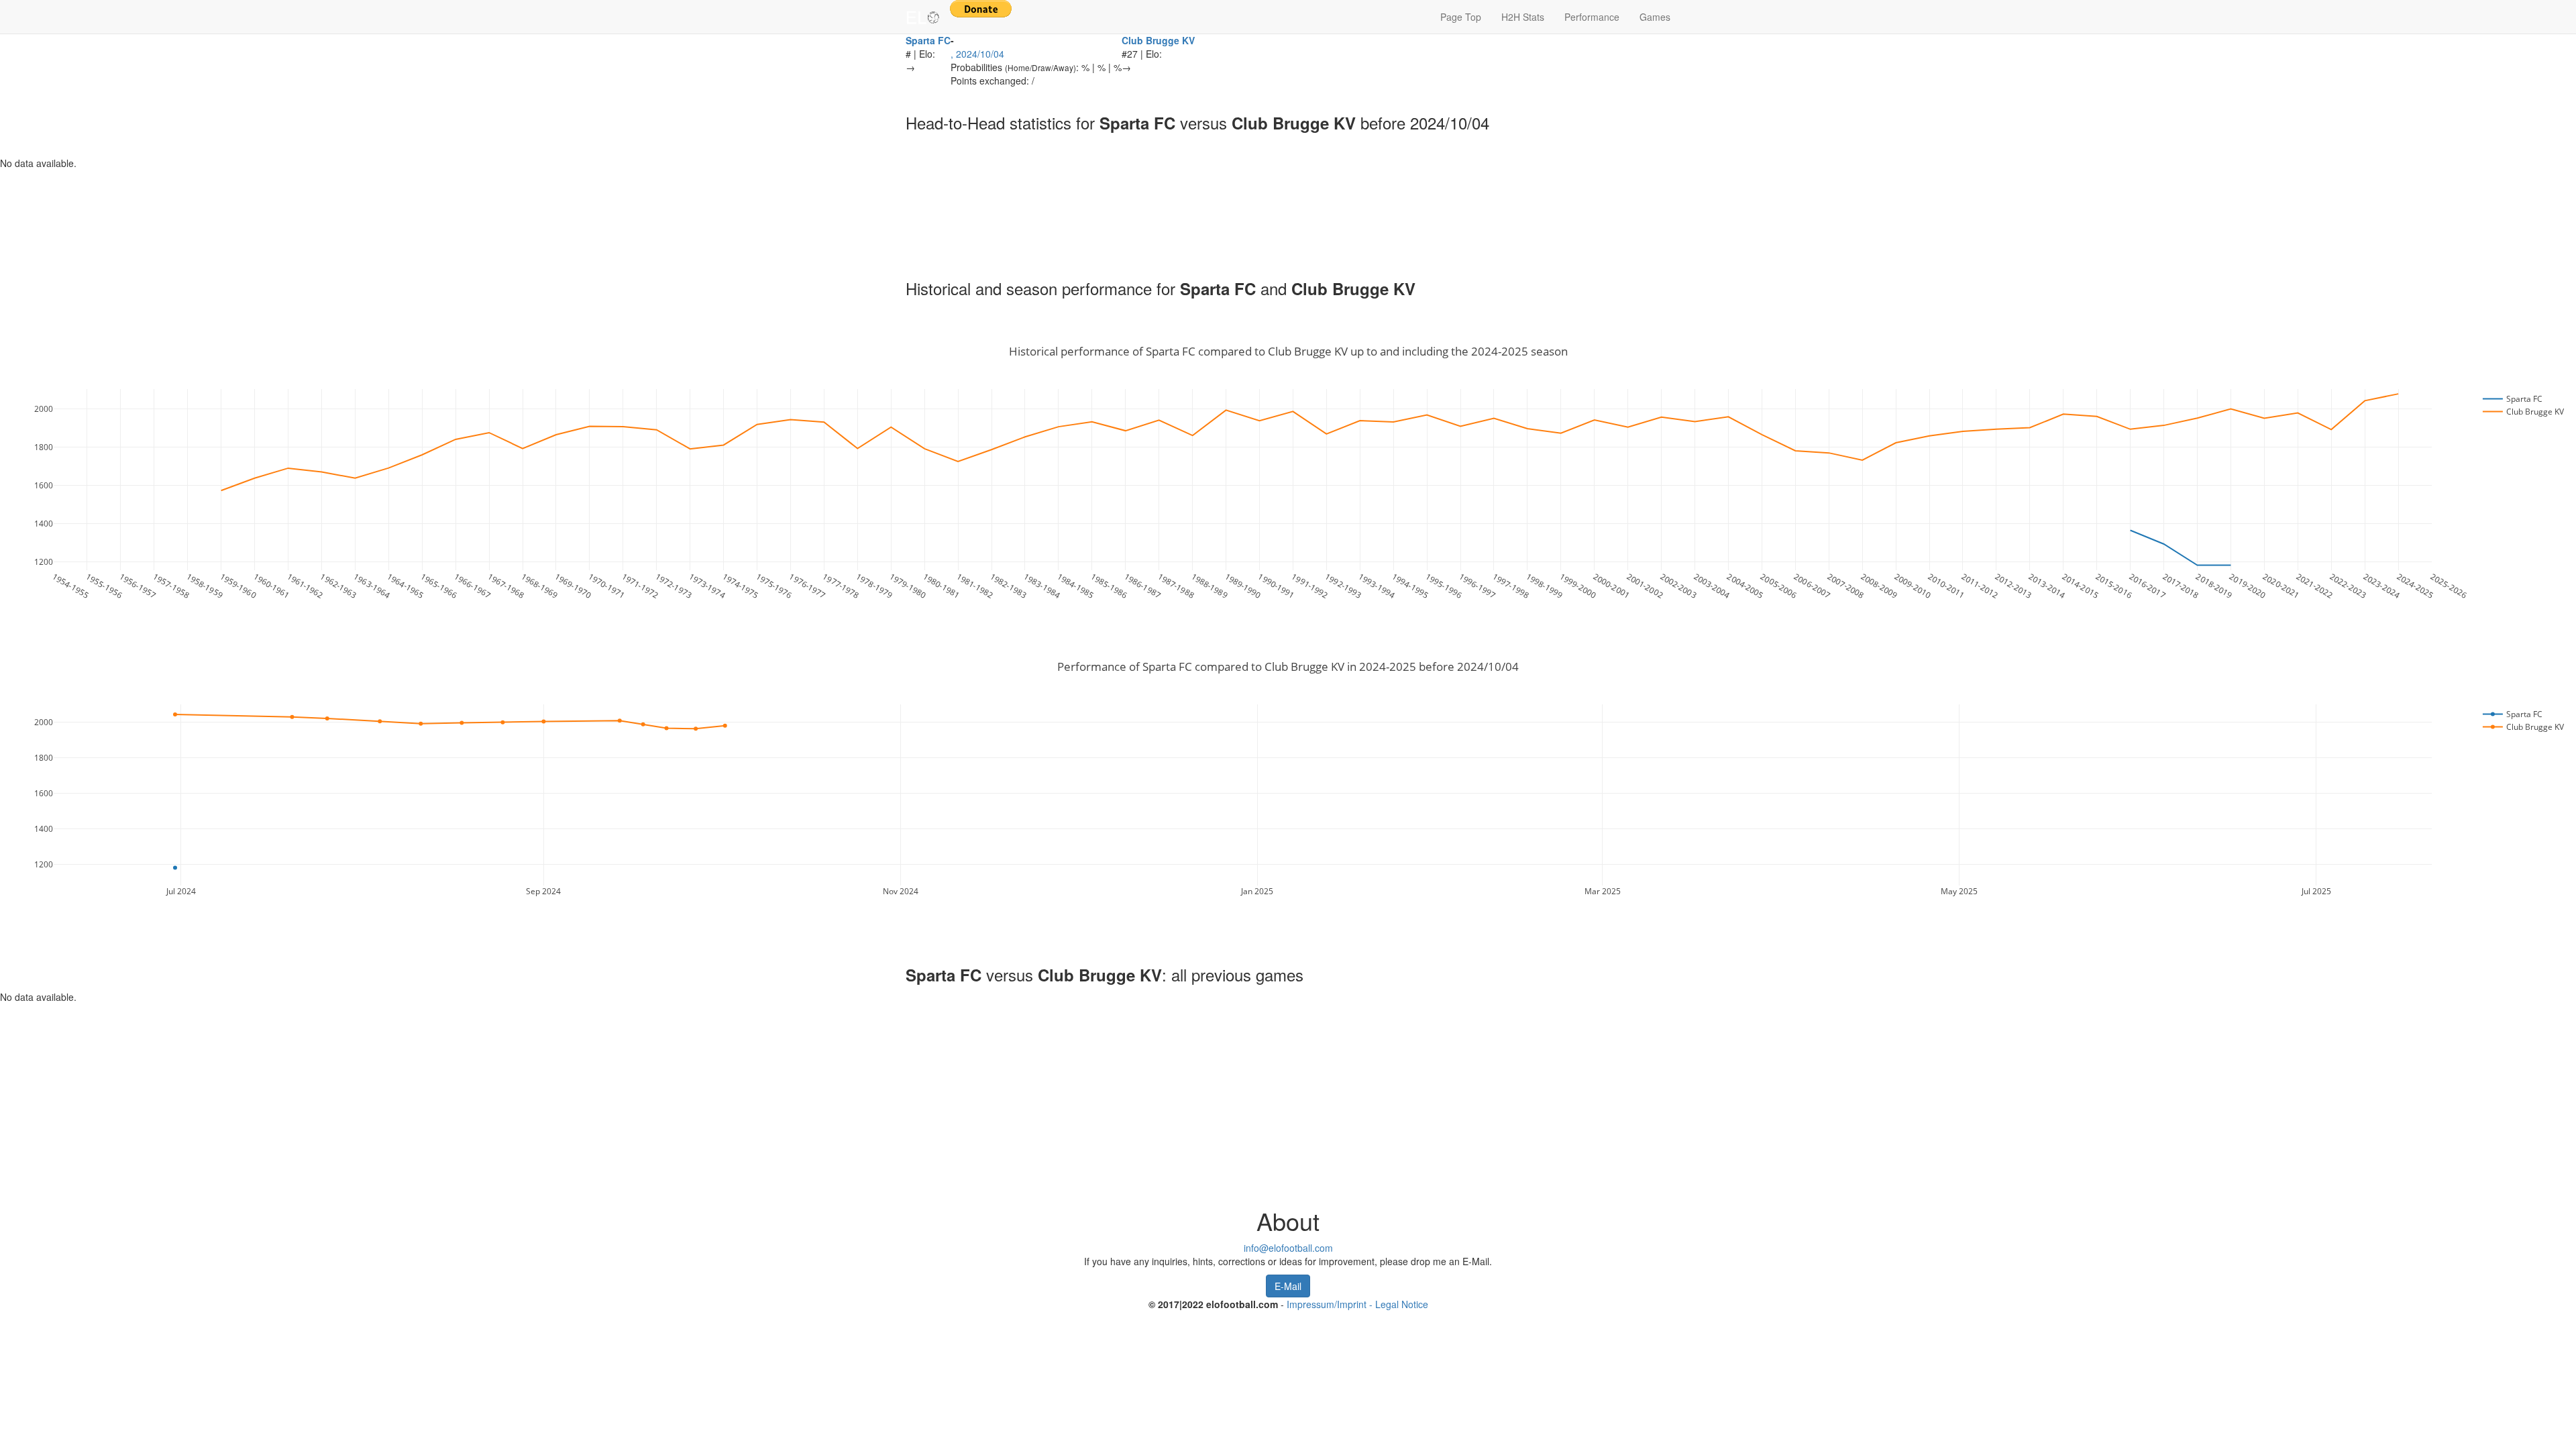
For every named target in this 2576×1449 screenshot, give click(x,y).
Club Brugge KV (1158, 40)
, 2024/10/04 (977, 54)
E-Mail (1288, 1286)
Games (1655, 17)
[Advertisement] (369, 210)
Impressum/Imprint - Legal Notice (1357, 1304)
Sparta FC (928, 40)
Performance (1592, 17)
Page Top (1461, 17)
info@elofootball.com (1288, 1248)
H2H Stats (1523, 17)
